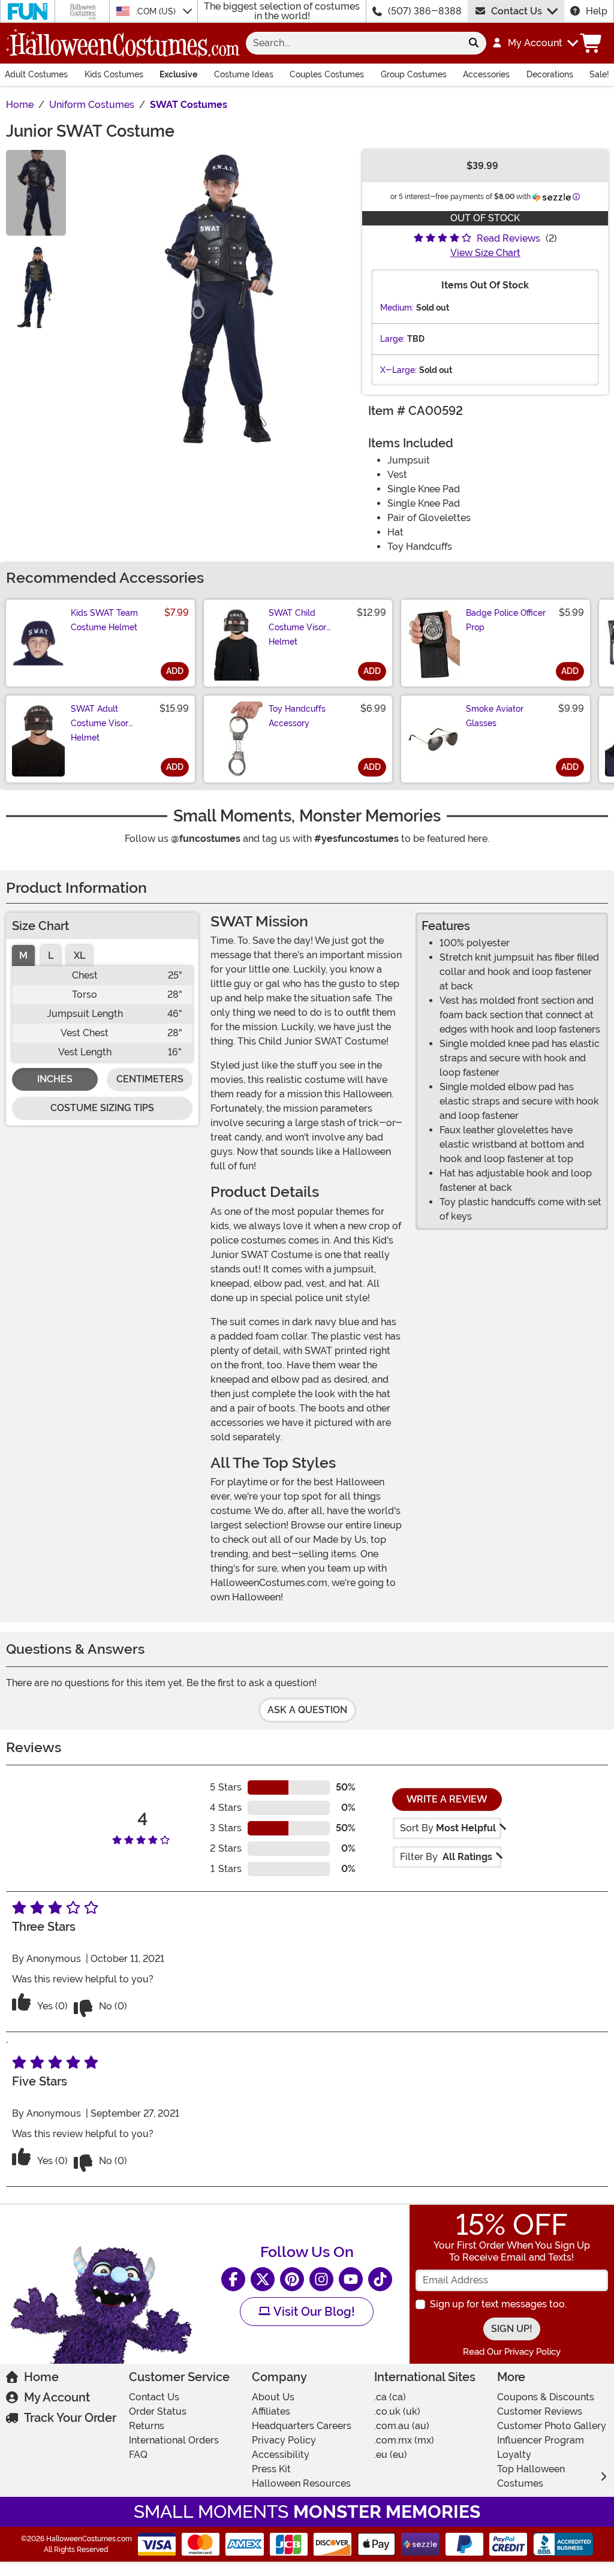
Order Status (158, 2411)
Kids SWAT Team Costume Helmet (104, 620)
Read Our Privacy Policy (512, 2352)
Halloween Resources (301, 2483)
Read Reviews (508, 238)
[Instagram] (321, 2279)
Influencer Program (541, 2440)
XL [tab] (79, 956)
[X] (263, 2279)
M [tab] (23, 956)
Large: (392, 339)
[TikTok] (380, 2279)
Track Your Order (70, 2418)
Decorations (550, 74)
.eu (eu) (391, 2455)
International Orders (174, 2440)
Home (41, 2377)
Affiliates (271, 2411)
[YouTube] (351, 2279)
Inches (55, 1079)
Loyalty (514, 2455)
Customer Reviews (540, 2411)
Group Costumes (414, 74)
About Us (273, 2397)
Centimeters (150, 1079)
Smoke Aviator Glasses (495, 716)
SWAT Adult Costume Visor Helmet (100, 723)
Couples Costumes (327, 74)
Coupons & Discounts (546, 2397)
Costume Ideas (244, 74)
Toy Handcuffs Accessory (297, 716)
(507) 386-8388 (425, 11)
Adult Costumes (36, 74)
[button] (535, 43)
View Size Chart (485, 253)
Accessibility (281, 2455)
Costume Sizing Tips (102, 1108)
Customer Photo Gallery (552, 2426)
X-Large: (398, 370)
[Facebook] (233, 2279)
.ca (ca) (390, 2397)
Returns (147, 2426)
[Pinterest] (292, 2279)
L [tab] (51, 956)
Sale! (599, 74)
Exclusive (178, 74)
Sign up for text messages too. (498, 2304)
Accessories (486, 74)
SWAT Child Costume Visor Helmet (297, 627)
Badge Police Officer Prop (506, 620)
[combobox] (353, 43)
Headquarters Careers (302, 2426)
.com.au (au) (402, 2426)
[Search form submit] (474, 43)
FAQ (138, 2455)
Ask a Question (307, 1710)
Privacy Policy (284, 2440)
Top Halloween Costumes (531, 2476)
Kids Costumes (114, 74)
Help (597, 11)
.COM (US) (157, 11)
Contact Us (517, 11)
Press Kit (271, 2469)
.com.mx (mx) (404, 2440)
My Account (57, 2397)
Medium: (397, 308)
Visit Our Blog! (313, 2312)
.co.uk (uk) (397, 2411)
